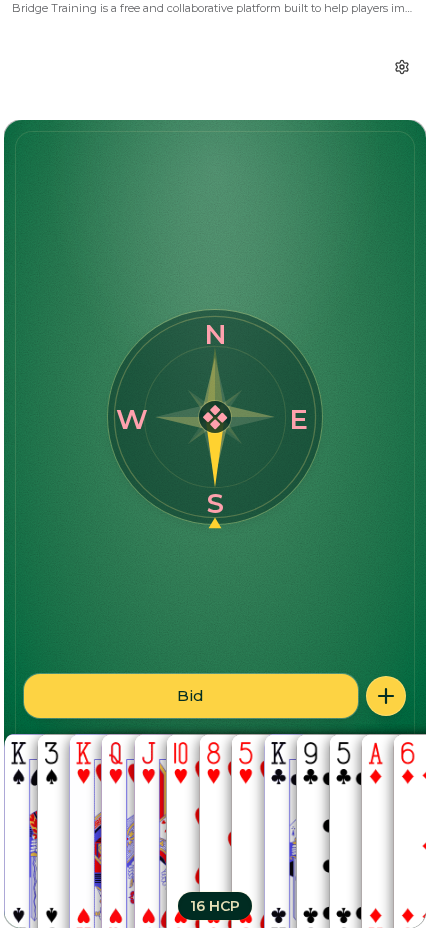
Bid (190, 695)
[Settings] (402, 67)
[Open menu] (386, 696)
